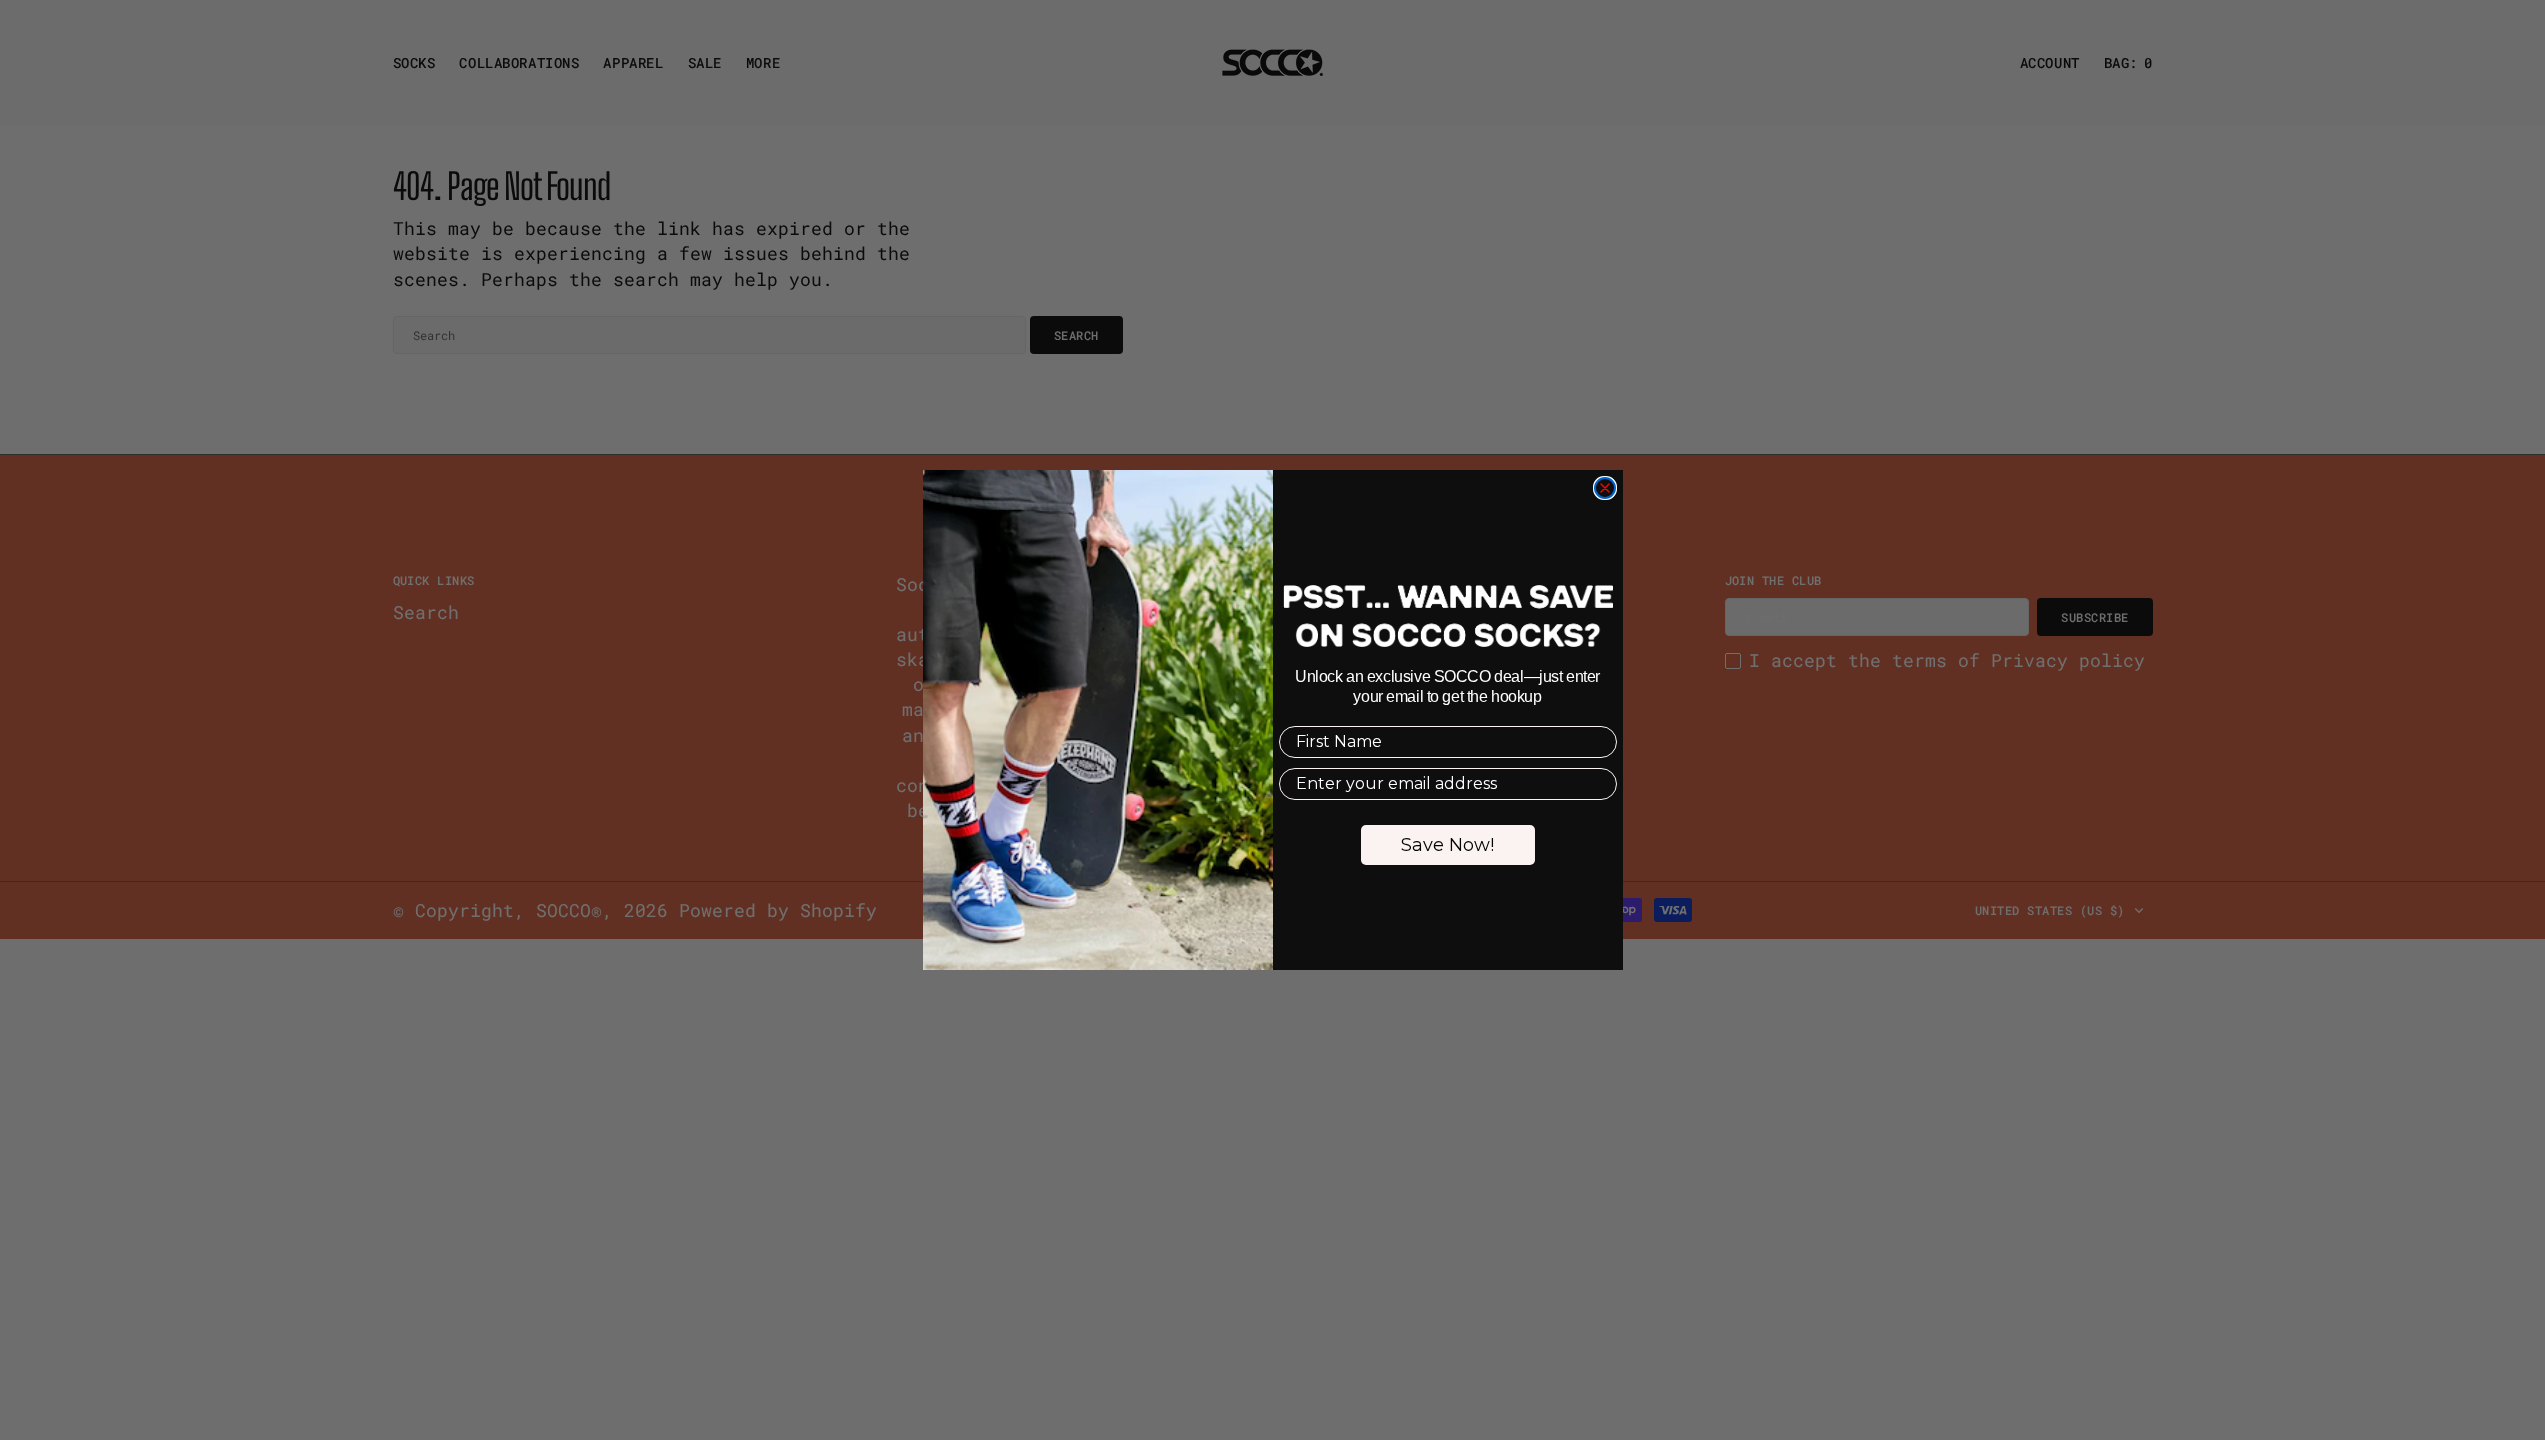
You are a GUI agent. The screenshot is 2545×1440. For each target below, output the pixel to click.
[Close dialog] (1605, 488)
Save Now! (1447, 845)
